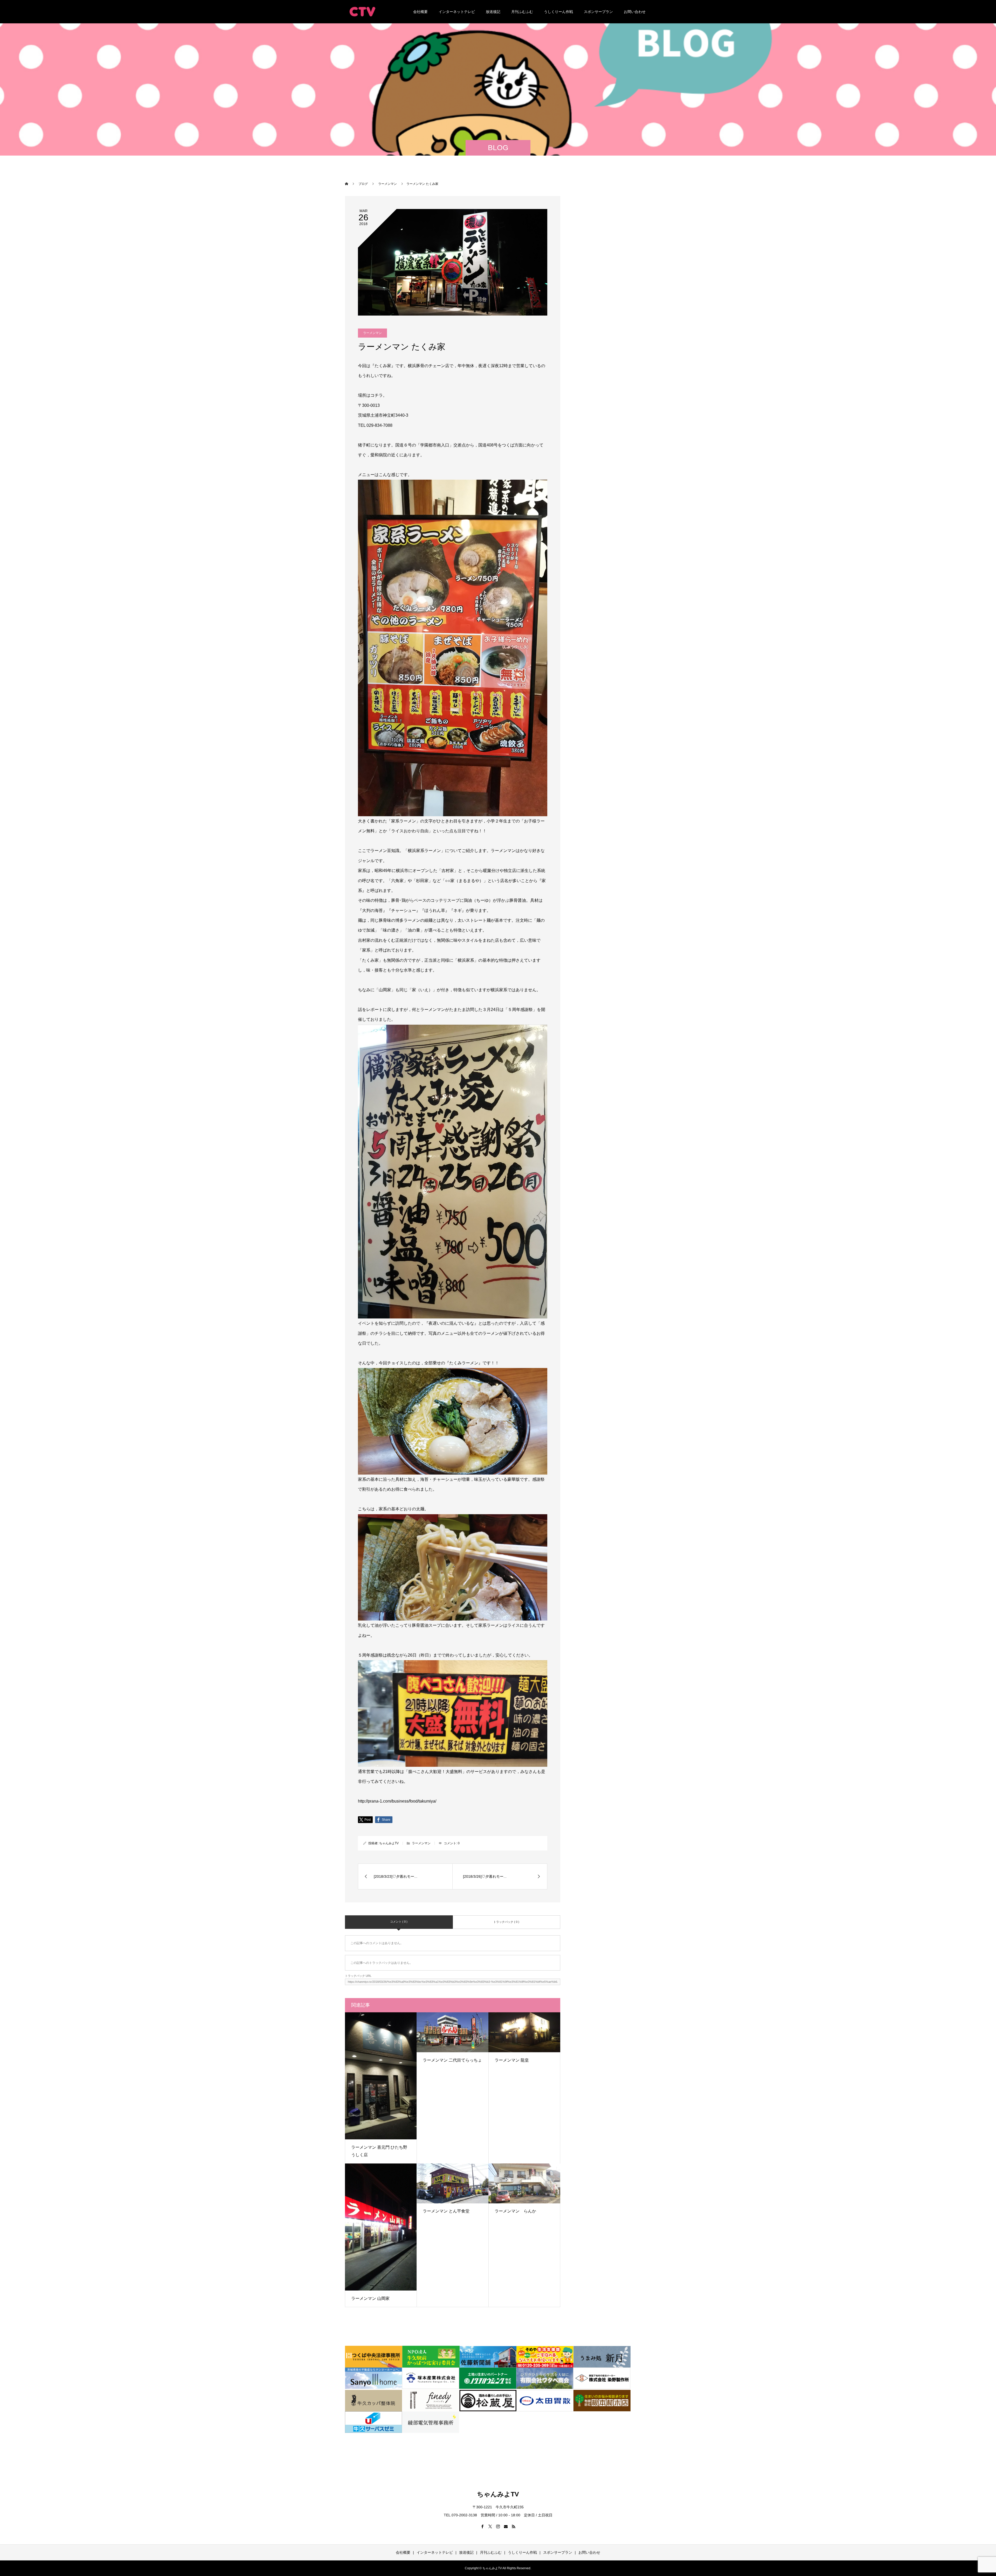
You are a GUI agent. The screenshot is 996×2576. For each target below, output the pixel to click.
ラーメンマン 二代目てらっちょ (452, 2060)
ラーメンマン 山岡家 (370, 2298)
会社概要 (420, 12)
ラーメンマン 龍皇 (512, 2060)
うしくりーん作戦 (558, 12)
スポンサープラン (598, 12)
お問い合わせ (635, 12)
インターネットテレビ (457, 12)
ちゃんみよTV (389, 1843)
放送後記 (493, 12)
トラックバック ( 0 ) (506, 1922)
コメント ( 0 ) (399, 1922)
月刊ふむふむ (522, 12)
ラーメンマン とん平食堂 (446, 2211)
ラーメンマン (372, 333)
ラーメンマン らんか (515, 2211)
